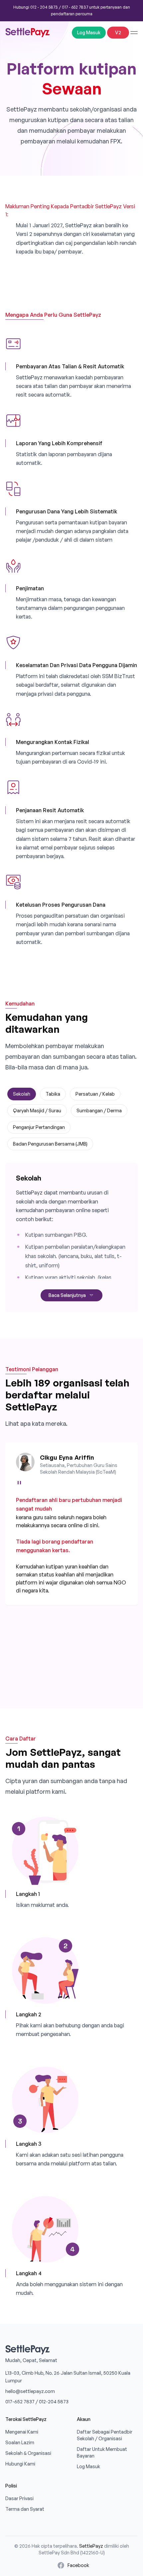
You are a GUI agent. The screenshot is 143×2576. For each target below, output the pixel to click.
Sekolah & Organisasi (28, 2453)
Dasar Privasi (19, 2498)
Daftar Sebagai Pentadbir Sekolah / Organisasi (105, 2435)
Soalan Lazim (20, 2442)
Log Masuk (89, 32)
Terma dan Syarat (25, 2509)
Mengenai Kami (22, 2432)
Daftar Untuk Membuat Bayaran (102, 2452)
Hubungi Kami (20, 2464)
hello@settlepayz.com (30, 2391)
